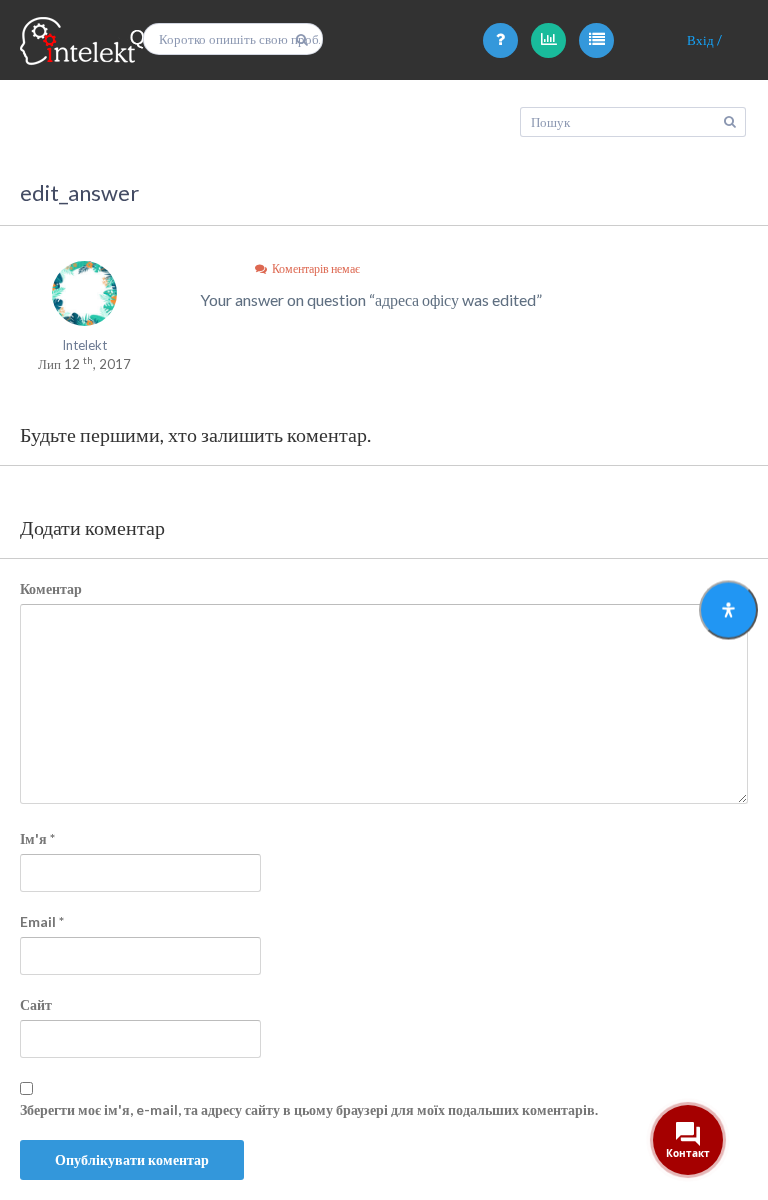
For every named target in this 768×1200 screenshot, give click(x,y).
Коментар (51, 588)
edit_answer (79, 192)
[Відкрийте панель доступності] (728, 610)
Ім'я (37, 838)
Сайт (36, 1004)
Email (42, 921)
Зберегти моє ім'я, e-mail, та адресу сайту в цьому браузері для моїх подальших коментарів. (309, 1109)
